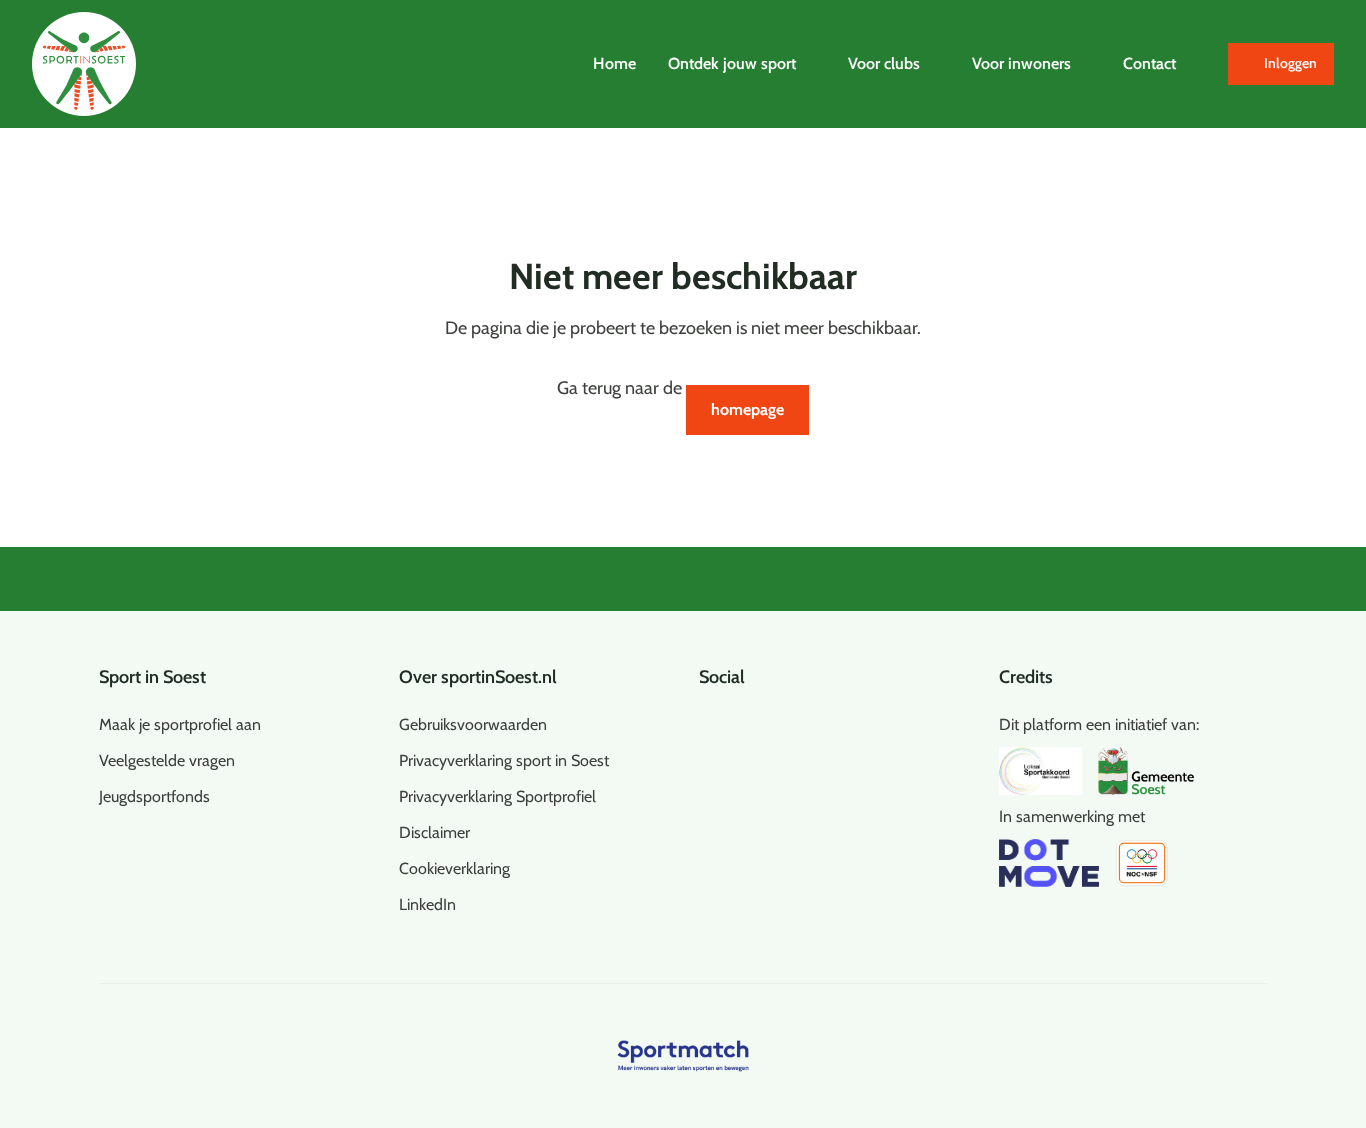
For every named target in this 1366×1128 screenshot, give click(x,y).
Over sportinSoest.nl (478, 677)
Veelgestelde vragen (167, 760)
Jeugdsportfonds (154, 796)
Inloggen (1290, 63)
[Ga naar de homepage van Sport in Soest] (84, 64)
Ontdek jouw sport (732, 63)
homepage (747, 409)
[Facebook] (707, 721)
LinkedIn (427, 904)
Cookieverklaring (454, 868)
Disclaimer (434, 832)
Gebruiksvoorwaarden (473, 724)
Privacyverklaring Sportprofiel (497, 796)
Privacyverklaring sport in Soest (504, 760)
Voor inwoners (1021, 63)
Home (614, 63)
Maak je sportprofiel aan (180, 724)
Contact (1149, 63)
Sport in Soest (152, 677)
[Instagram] (739, 721)
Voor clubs (884, 63)
